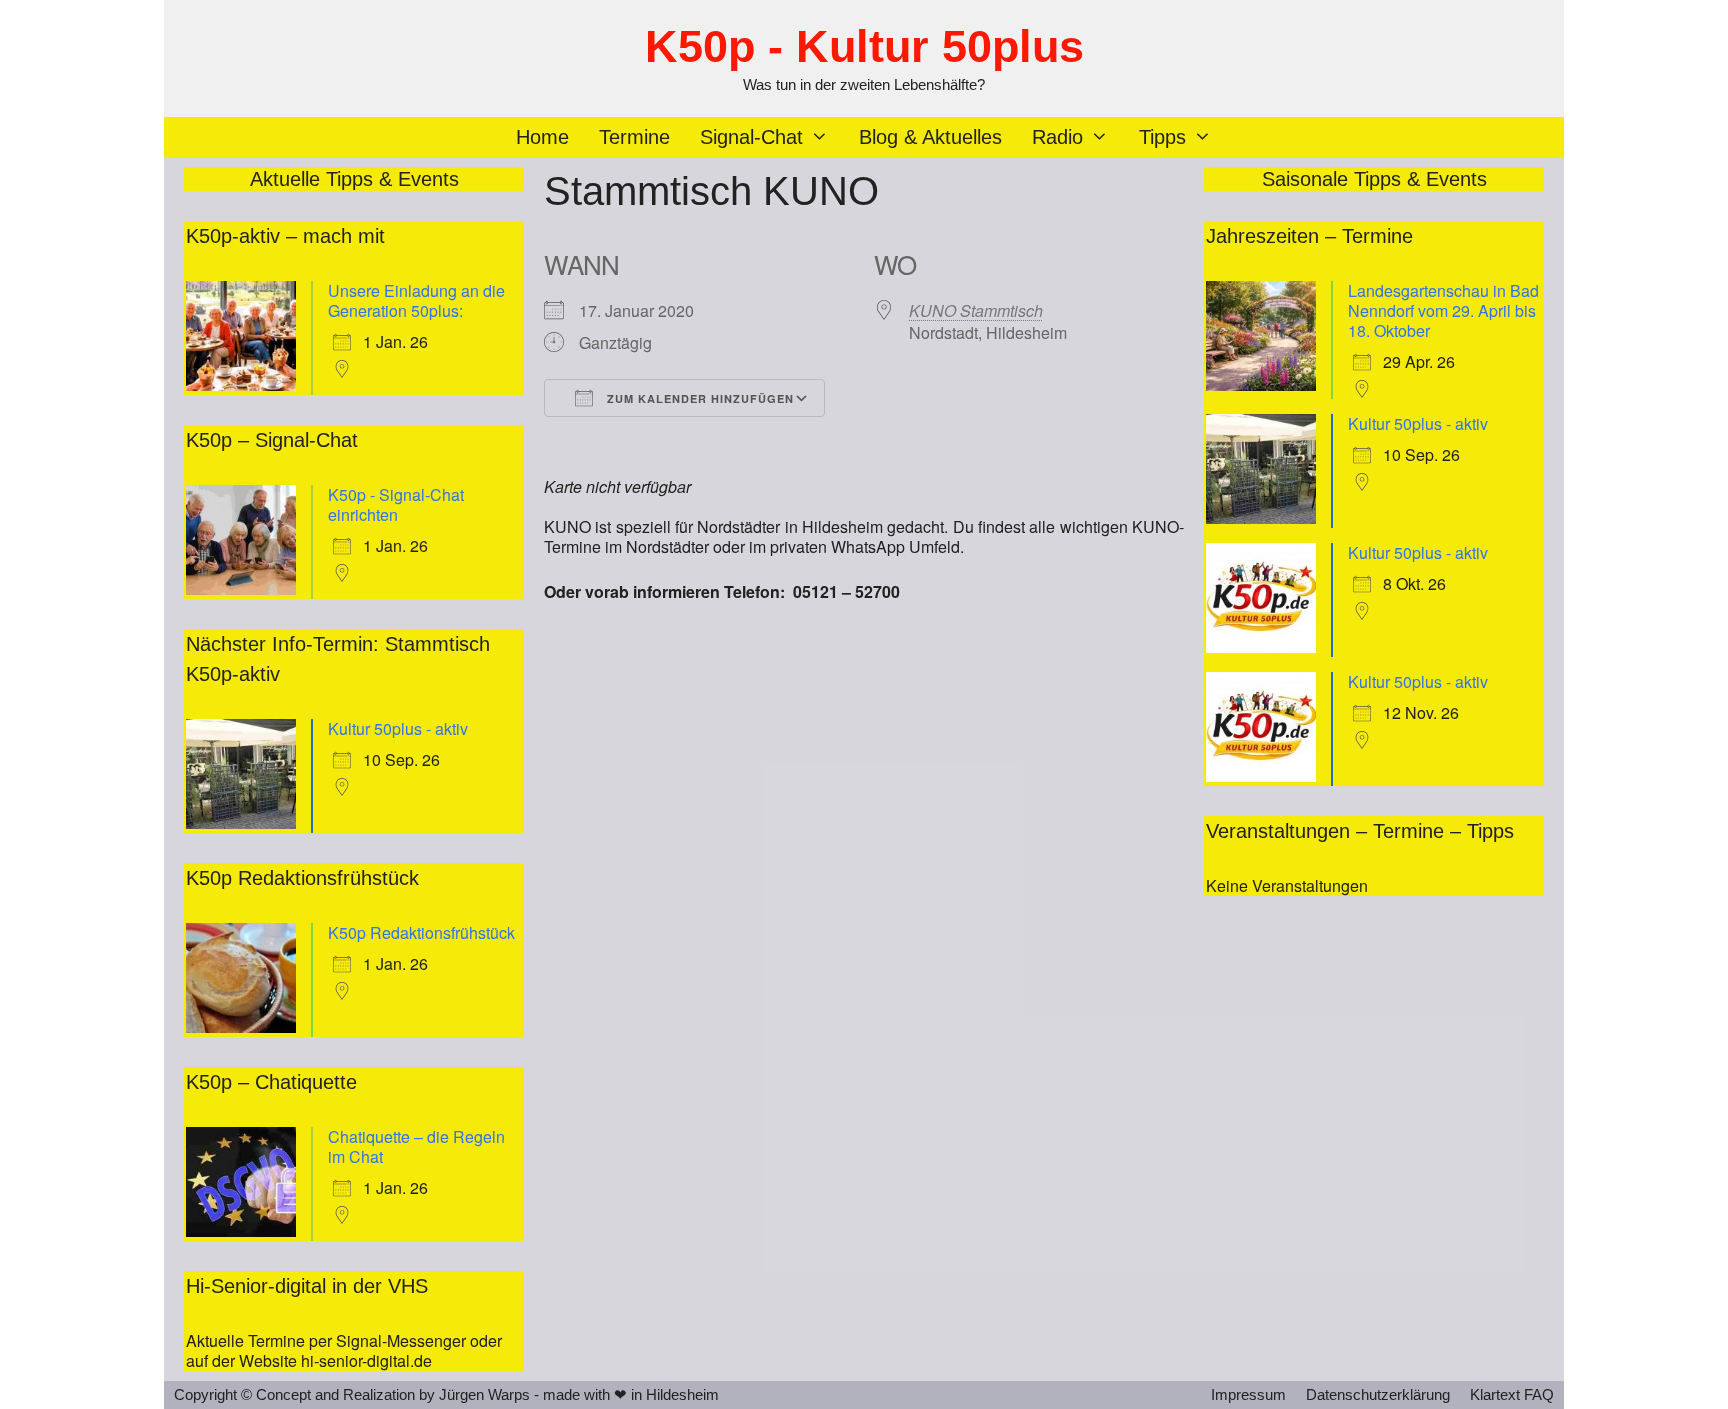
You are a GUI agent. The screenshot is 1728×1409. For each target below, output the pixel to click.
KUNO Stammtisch (976, 310)
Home (542, 137)
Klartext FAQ (1512, 1394)
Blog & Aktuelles (930, 137)
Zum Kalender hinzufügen (698, 398)
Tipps (1162, 137)
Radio (1057, 137)
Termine (634, 137)
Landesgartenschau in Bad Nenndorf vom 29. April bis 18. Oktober (1443, 310)
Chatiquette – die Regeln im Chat (416, 1146)
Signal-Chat (751, 137)
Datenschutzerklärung (1378, 1394)
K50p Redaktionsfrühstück (421, 932)
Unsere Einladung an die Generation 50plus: (416, 300)
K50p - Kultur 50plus (864, 46)
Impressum (1248, 1394)
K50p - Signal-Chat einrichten (396, 504)
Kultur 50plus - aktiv (398, 728)
